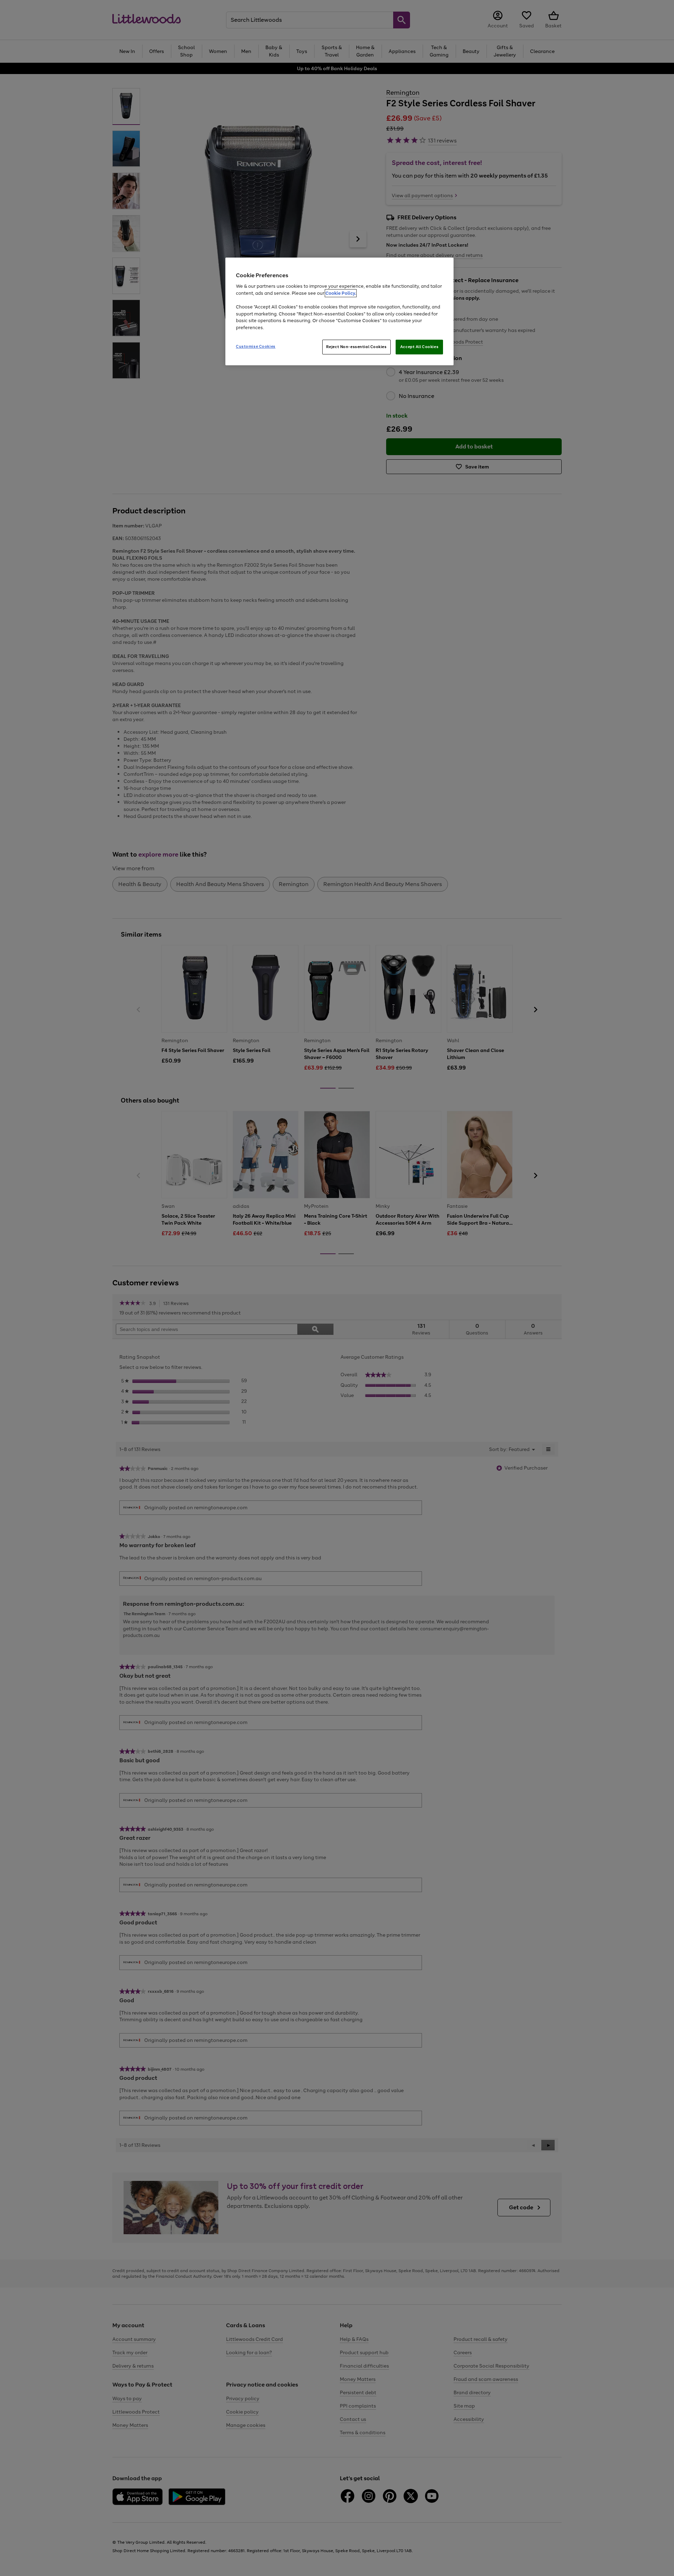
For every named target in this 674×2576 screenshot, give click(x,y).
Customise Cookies (256, 346)
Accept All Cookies (419, 347)
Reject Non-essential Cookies (356, 347)
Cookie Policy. (341, 293)
